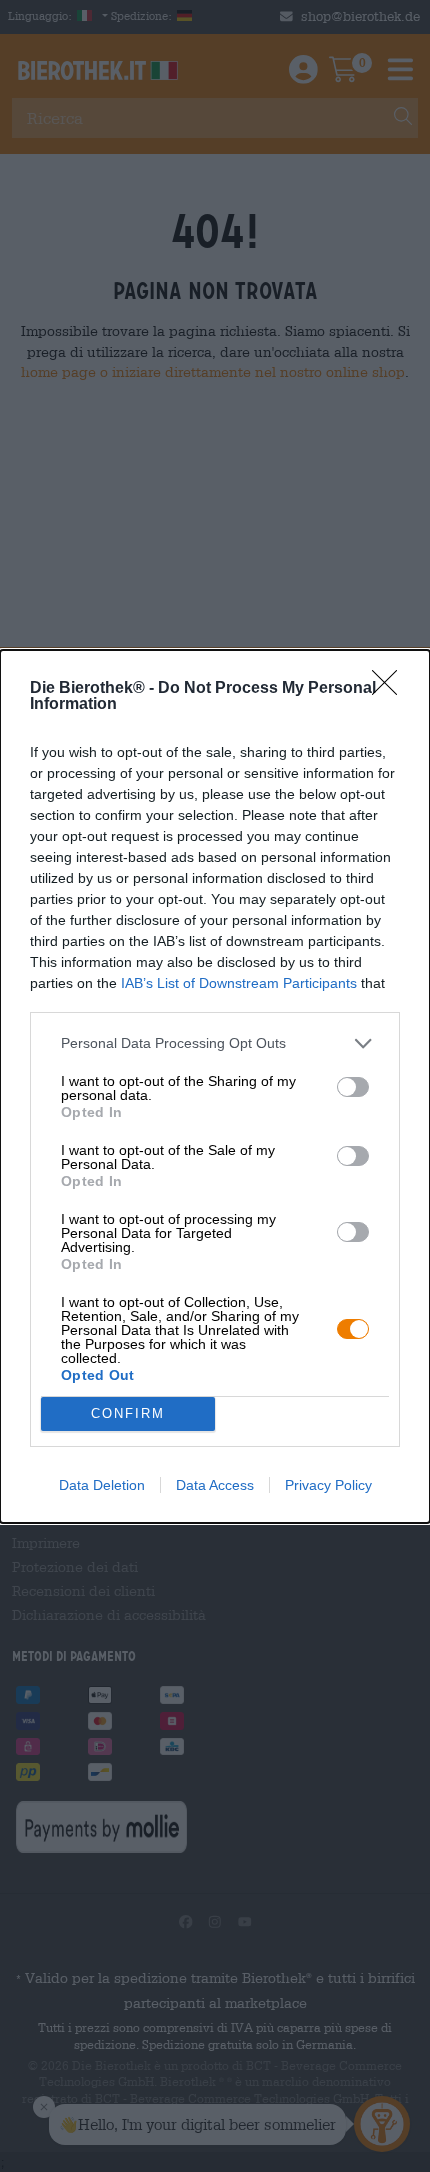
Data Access (215, 1485)
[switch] (353, 1087)
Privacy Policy (328, 1485)
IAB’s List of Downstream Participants (239, 983)
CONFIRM (128, 1413)
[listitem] (215, 1043)
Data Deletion (102, 1485)
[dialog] (215, 1086)
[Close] (391, 689)
